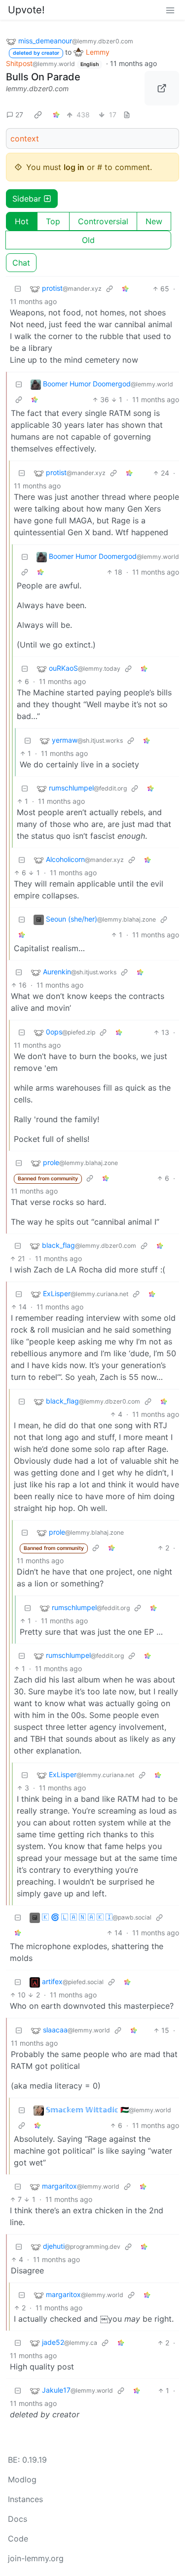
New (154, 221)
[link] (38, 115)
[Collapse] (18, 289)
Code (18, 2539)
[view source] (127, 115)
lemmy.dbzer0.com (37, 88)
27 (19, 115)
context (25, 138)
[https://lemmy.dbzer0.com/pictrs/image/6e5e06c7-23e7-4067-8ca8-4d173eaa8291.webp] (162, 88)
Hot (22, 221)
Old (88, 240)
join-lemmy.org (36, 2558)
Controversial (103, 221)
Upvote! (26, 10)
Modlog (22, 2479)
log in (74, 167)
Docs (18, 2519)
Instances (25, 2499)
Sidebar (27, 199)
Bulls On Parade (43, 77)
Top (53, 221)
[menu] (170, 10)
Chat (21, 263)
